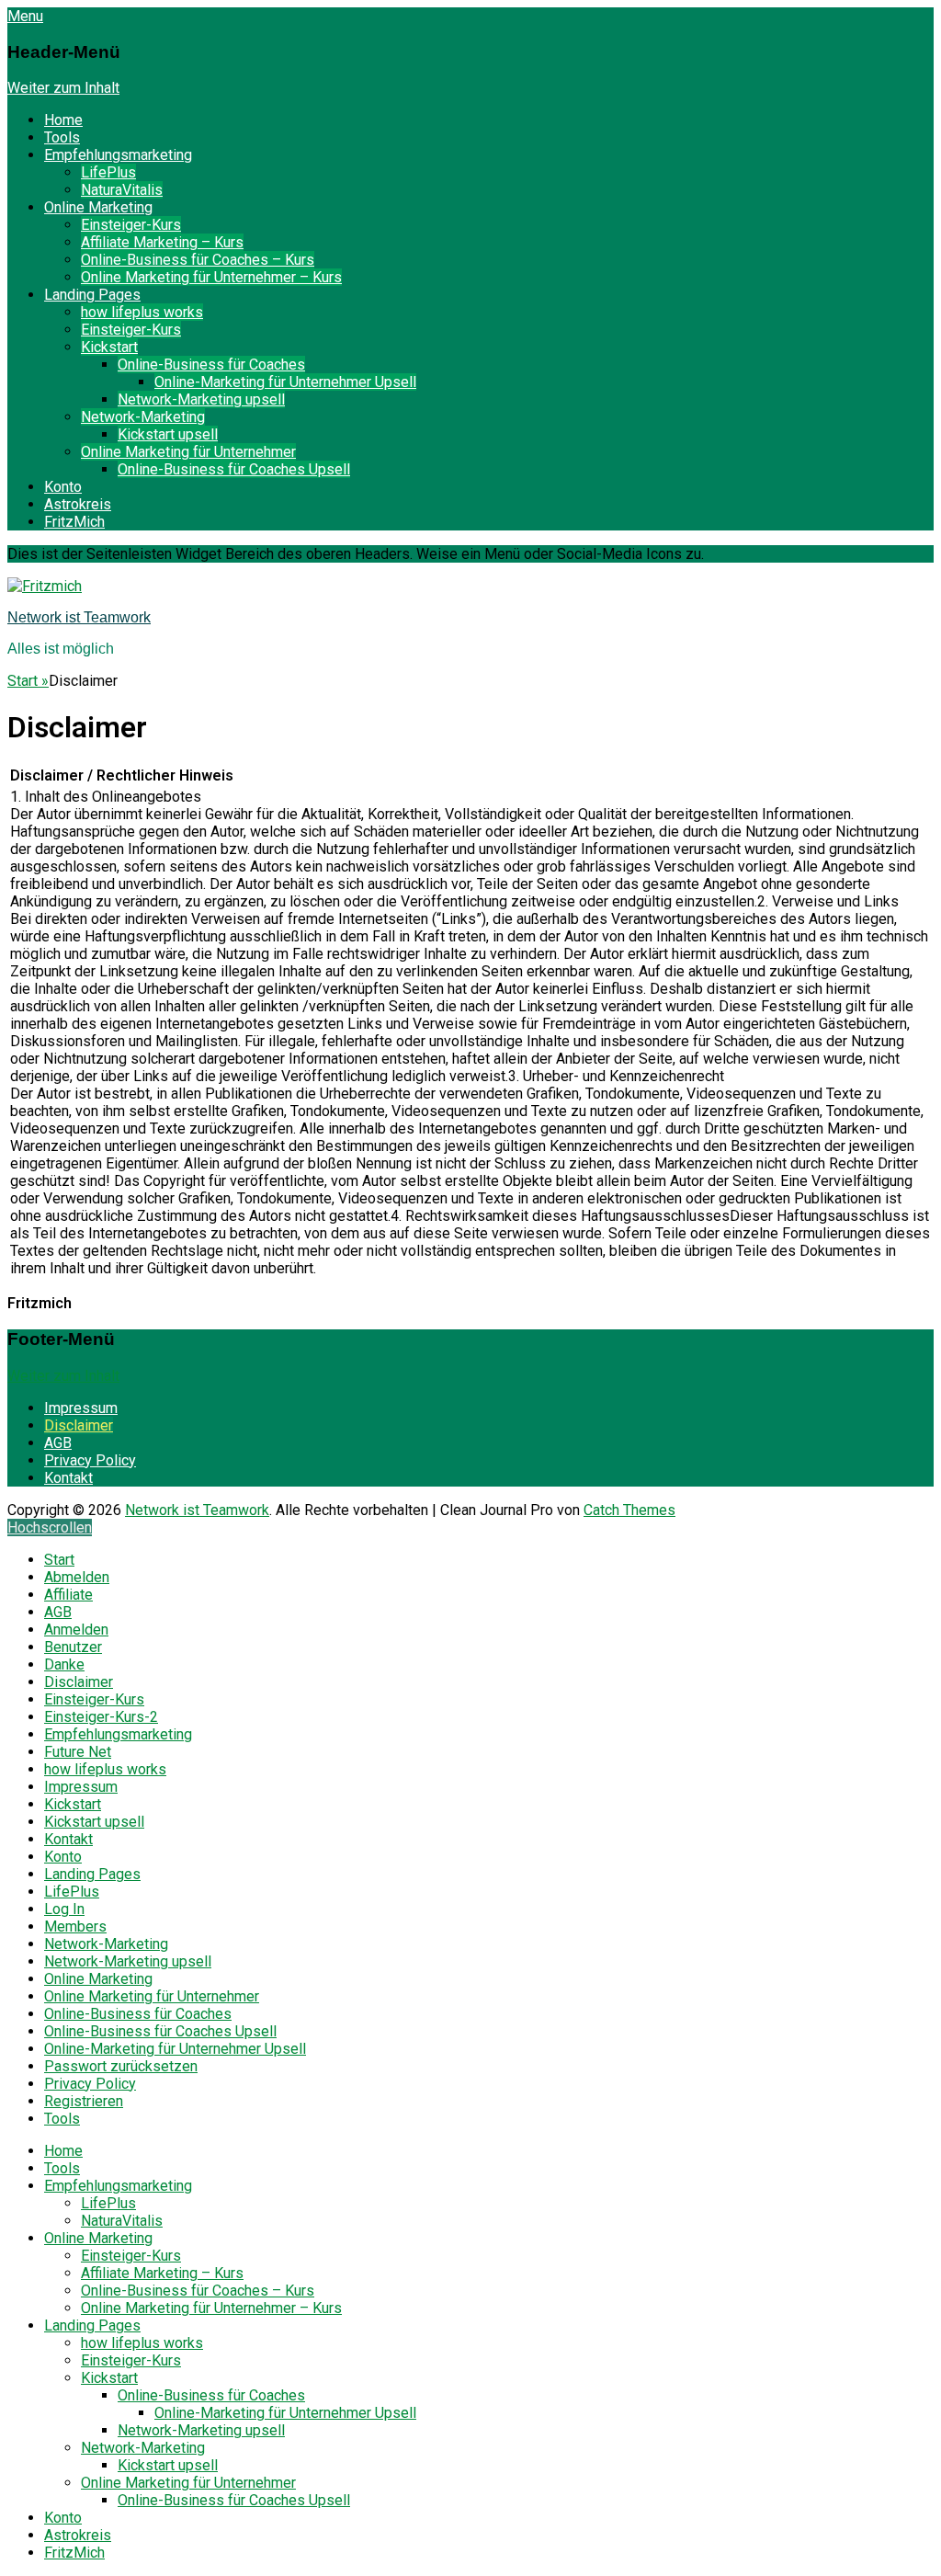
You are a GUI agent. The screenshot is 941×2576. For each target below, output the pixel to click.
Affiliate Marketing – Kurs (162, 242)
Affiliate (68, 1595)
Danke (64, 1664)
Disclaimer (79, 1425)
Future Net (78, 1752)
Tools (62, 137)
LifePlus (108, 172)
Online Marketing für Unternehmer (188, 452)
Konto (63, 487)
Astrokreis (78, 504)
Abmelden (77, 1577)
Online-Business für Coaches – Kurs (198, 260)
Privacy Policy (90, 1460)
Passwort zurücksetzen (121, 2066)
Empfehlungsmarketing (118, 155)
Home (63, 120)
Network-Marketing (143, 417)
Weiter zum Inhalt (63, 88)
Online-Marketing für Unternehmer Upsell (285, 382)
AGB (58, 1443)
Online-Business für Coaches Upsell (234, 469)
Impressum (81, 1408)
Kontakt (68, 1478)
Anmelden (76, 1630)
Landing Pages (92, 295)
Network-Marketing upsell (201, 399)
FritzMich (74, 522)
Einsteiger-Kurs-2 (101, 1717)
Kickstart (109, 347)
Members (75, 1926)
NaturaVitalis (122, 190)
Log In (64, 1909)
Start (28, 681)
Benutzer (73, 1647)
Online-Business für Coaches (211, 365)
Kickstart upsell (168, 434)
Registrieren (84, 2101)
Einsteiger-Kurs (131, 225)
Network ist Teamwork (79, 617)
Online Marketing (98, 207)
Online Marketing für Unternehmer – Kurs (211, 277)
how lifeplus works (142, 312)
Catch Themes (629, 1510)
